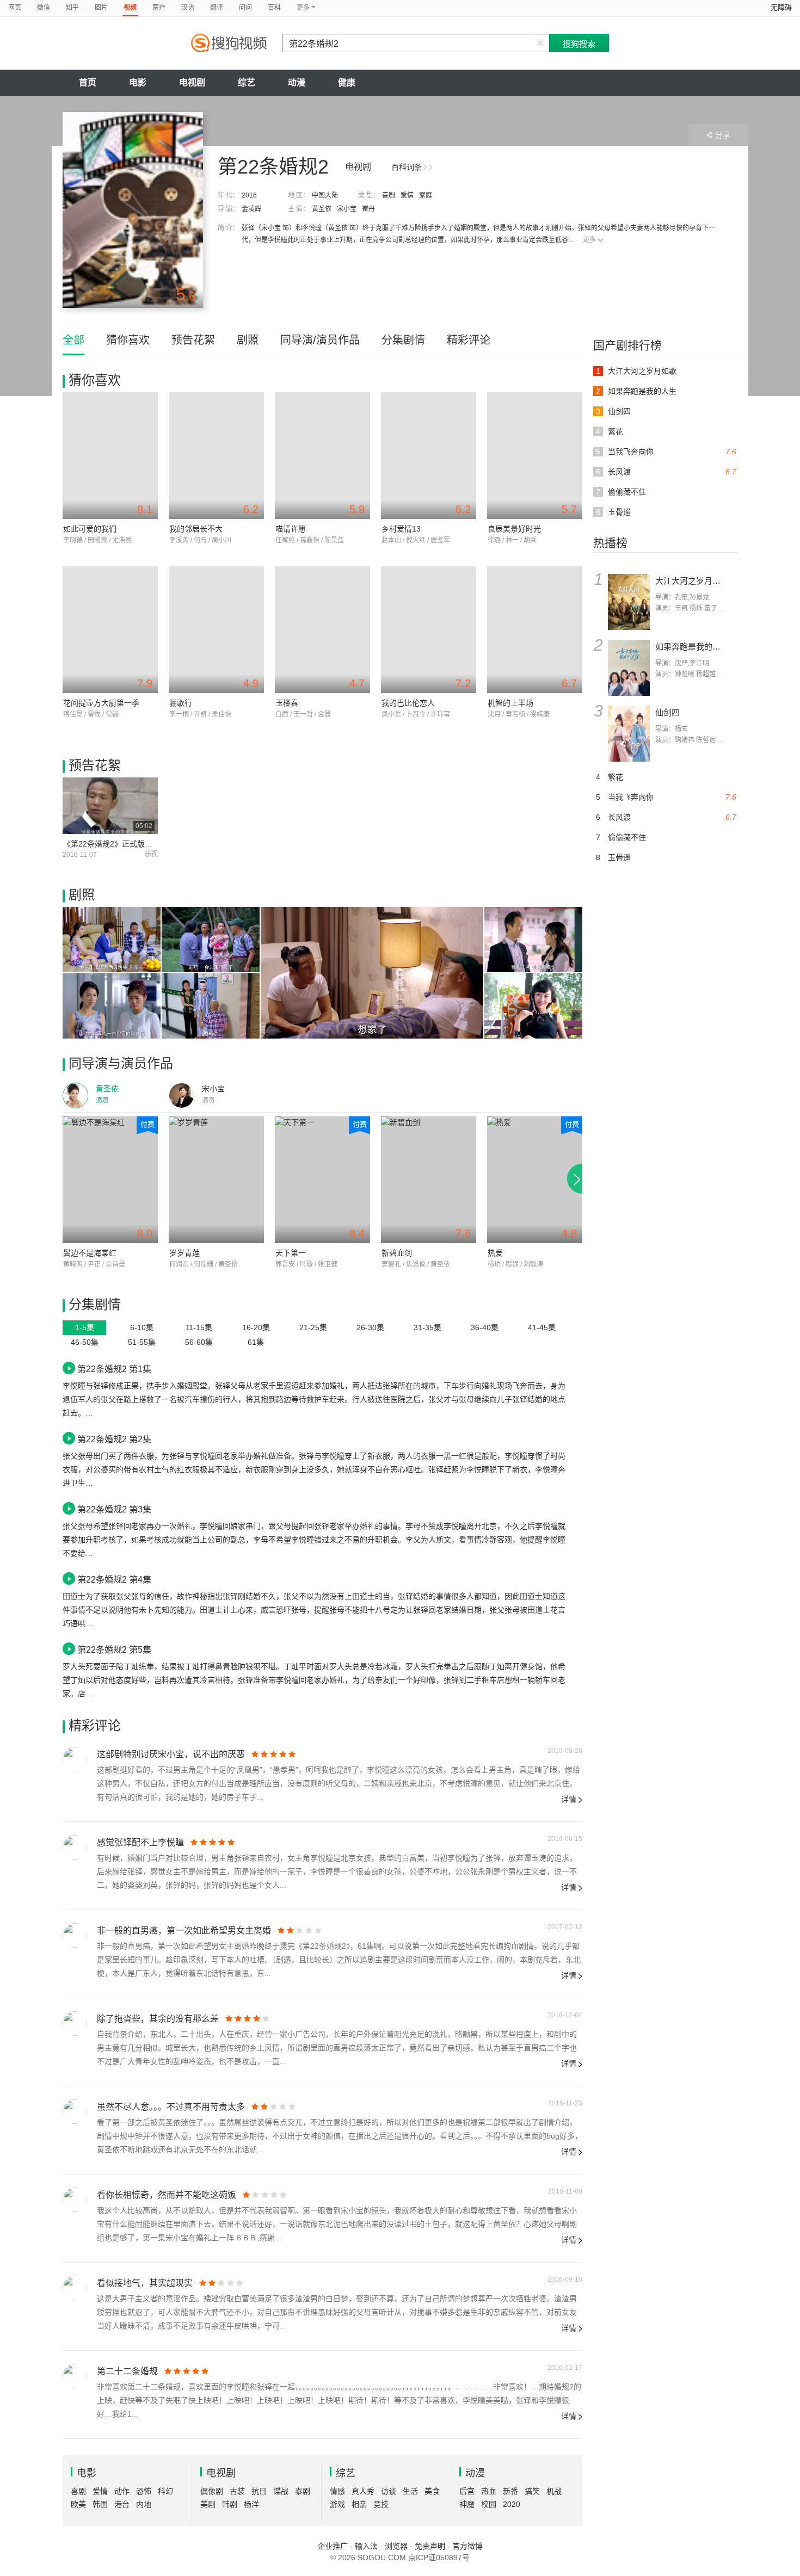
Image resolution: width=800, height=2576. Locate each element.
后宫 (467, 2491)
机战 (554, 2491)
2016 (249, 195)
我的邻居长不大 (196, 529)
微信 (44, 8)
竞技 (381, 2504)
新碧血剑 (397, 1253)
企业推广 (333, 2546)
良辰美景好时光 (514, 529)
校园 (489, 2504)
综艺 (247, 82)
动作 (122, 2491)
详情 (569, 1799)
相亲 (359, 2504)
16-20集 (256, 1327)
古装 (237, 2491)
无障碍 (781, 7)
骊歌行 (181, 703)
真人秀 (363, 2491)
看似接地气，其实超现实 (145, 2283)
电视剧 (192, 82)
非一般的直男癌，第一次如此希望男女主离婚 (184, 1931)
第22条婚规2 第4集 (114, 1579)
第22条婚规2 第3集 (114, 1509)
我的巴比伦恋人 (408, 703)
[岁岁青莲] (216, 1180)
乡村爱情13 (401, 529)
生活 (410, 2491)
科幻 (165, 2491)
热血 (489, 2491)
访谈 (389, 2491)
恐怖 (144, 2491)
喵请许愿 (291, 529)
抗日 (259, 2491)
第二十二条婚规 (127, 2371)
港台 (122, 2504)
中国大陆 (325, 195)
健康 (347, 82)
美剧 (208, 2504)
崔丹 (368, 209)
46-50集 (85, 1342)
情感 (337, 2491)
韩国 (100, 2504)
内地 (144, 2504)
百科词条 (407, 167)
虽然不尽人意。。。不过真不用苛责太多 (171, 2107)
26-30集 (370, 1327)
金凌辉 (251, 209)
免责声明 (430, 2546)
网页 (15, 8)
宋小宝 (347, 209)
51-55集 (142, 1342)
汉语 (188, 8)
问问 (245, 8)
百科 (274, 8)
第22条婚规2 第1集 (114, 1369)
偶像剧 (212, 2491)
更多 (589, 240)
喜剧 (389, 195)
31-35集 (427, 1327)
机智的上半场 (510, 703)
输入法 (366, 2546)
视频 (130, 8)
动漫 (297, 82)
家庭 (426, 195)
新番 (510, 2491)
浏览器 (396, 2546)
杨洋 (251, 2504)
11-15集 (199, 1327)
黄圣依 (322, 209)
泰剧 (303, 2491)
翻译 (217, 8)
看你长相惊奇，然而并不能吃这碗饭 (167, 2195)
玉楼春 (287, 703)
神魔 (467, 2504)
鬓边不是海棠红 (90, 1253)
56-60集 (199, 1342)
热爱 (495, 1253)
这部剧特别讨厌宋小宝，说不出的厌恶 (171, 1754)
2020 (512, 2504)
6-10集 (142, 1327)
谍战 (281, 2491)
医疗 (159, 8)
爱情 (407, 195)
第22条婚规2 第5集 (114, 1650)
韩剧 (230, 2504)
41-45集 (542, 1327)
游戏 (337, 2504)
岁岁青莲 (184, 1253)
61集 (256, 1342)
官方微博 (467, 2546)
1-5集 (85, 1327)
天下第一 (291, 1253)
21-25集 (313, 1327)
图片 (101, 8)
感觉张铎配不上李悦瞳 (140, 1842)
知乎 (72, 8)
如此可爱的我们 (90, 529)
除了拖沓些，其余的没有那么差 (158, 2019)
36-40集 (485, 1327)
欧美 (78, 2504)
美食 (432, 2491)
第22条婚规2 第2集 (114, 1439)
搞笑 (532, 2491)
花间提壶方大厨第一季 (101, 703)
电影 (138, 82)
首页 (88, 82)
